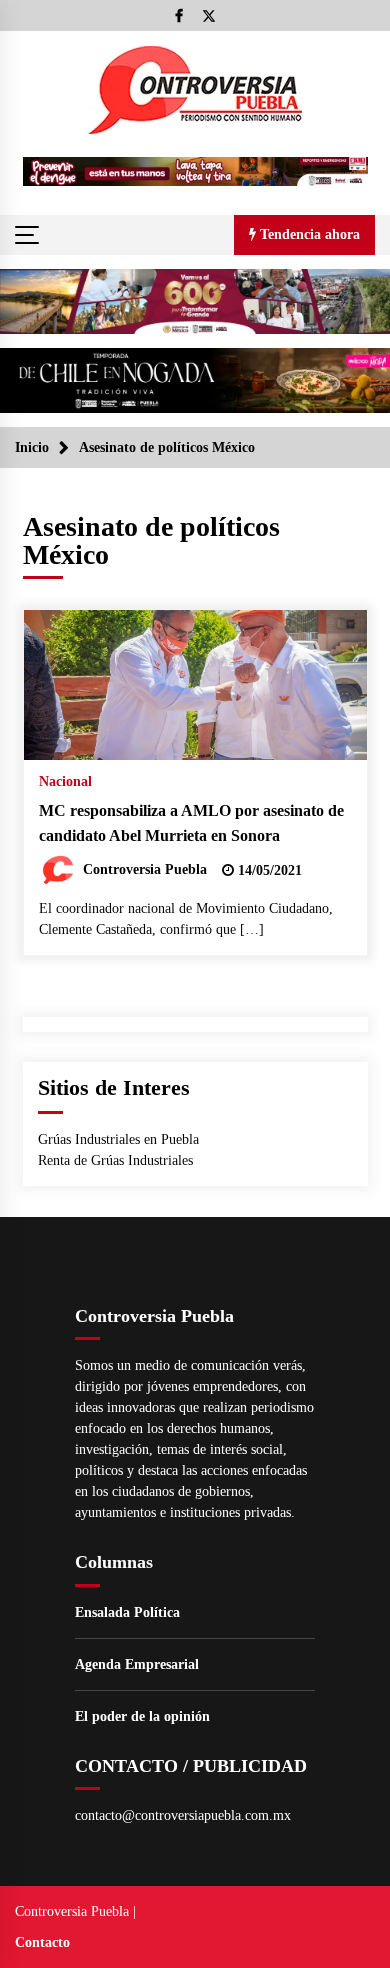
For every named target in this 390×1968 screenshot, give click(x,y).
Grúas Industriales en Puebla (118, 1139)
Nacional (65, 781)
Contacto (42, 1942)
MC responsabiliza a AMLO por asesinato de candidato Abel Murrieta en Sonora (191, 823)
